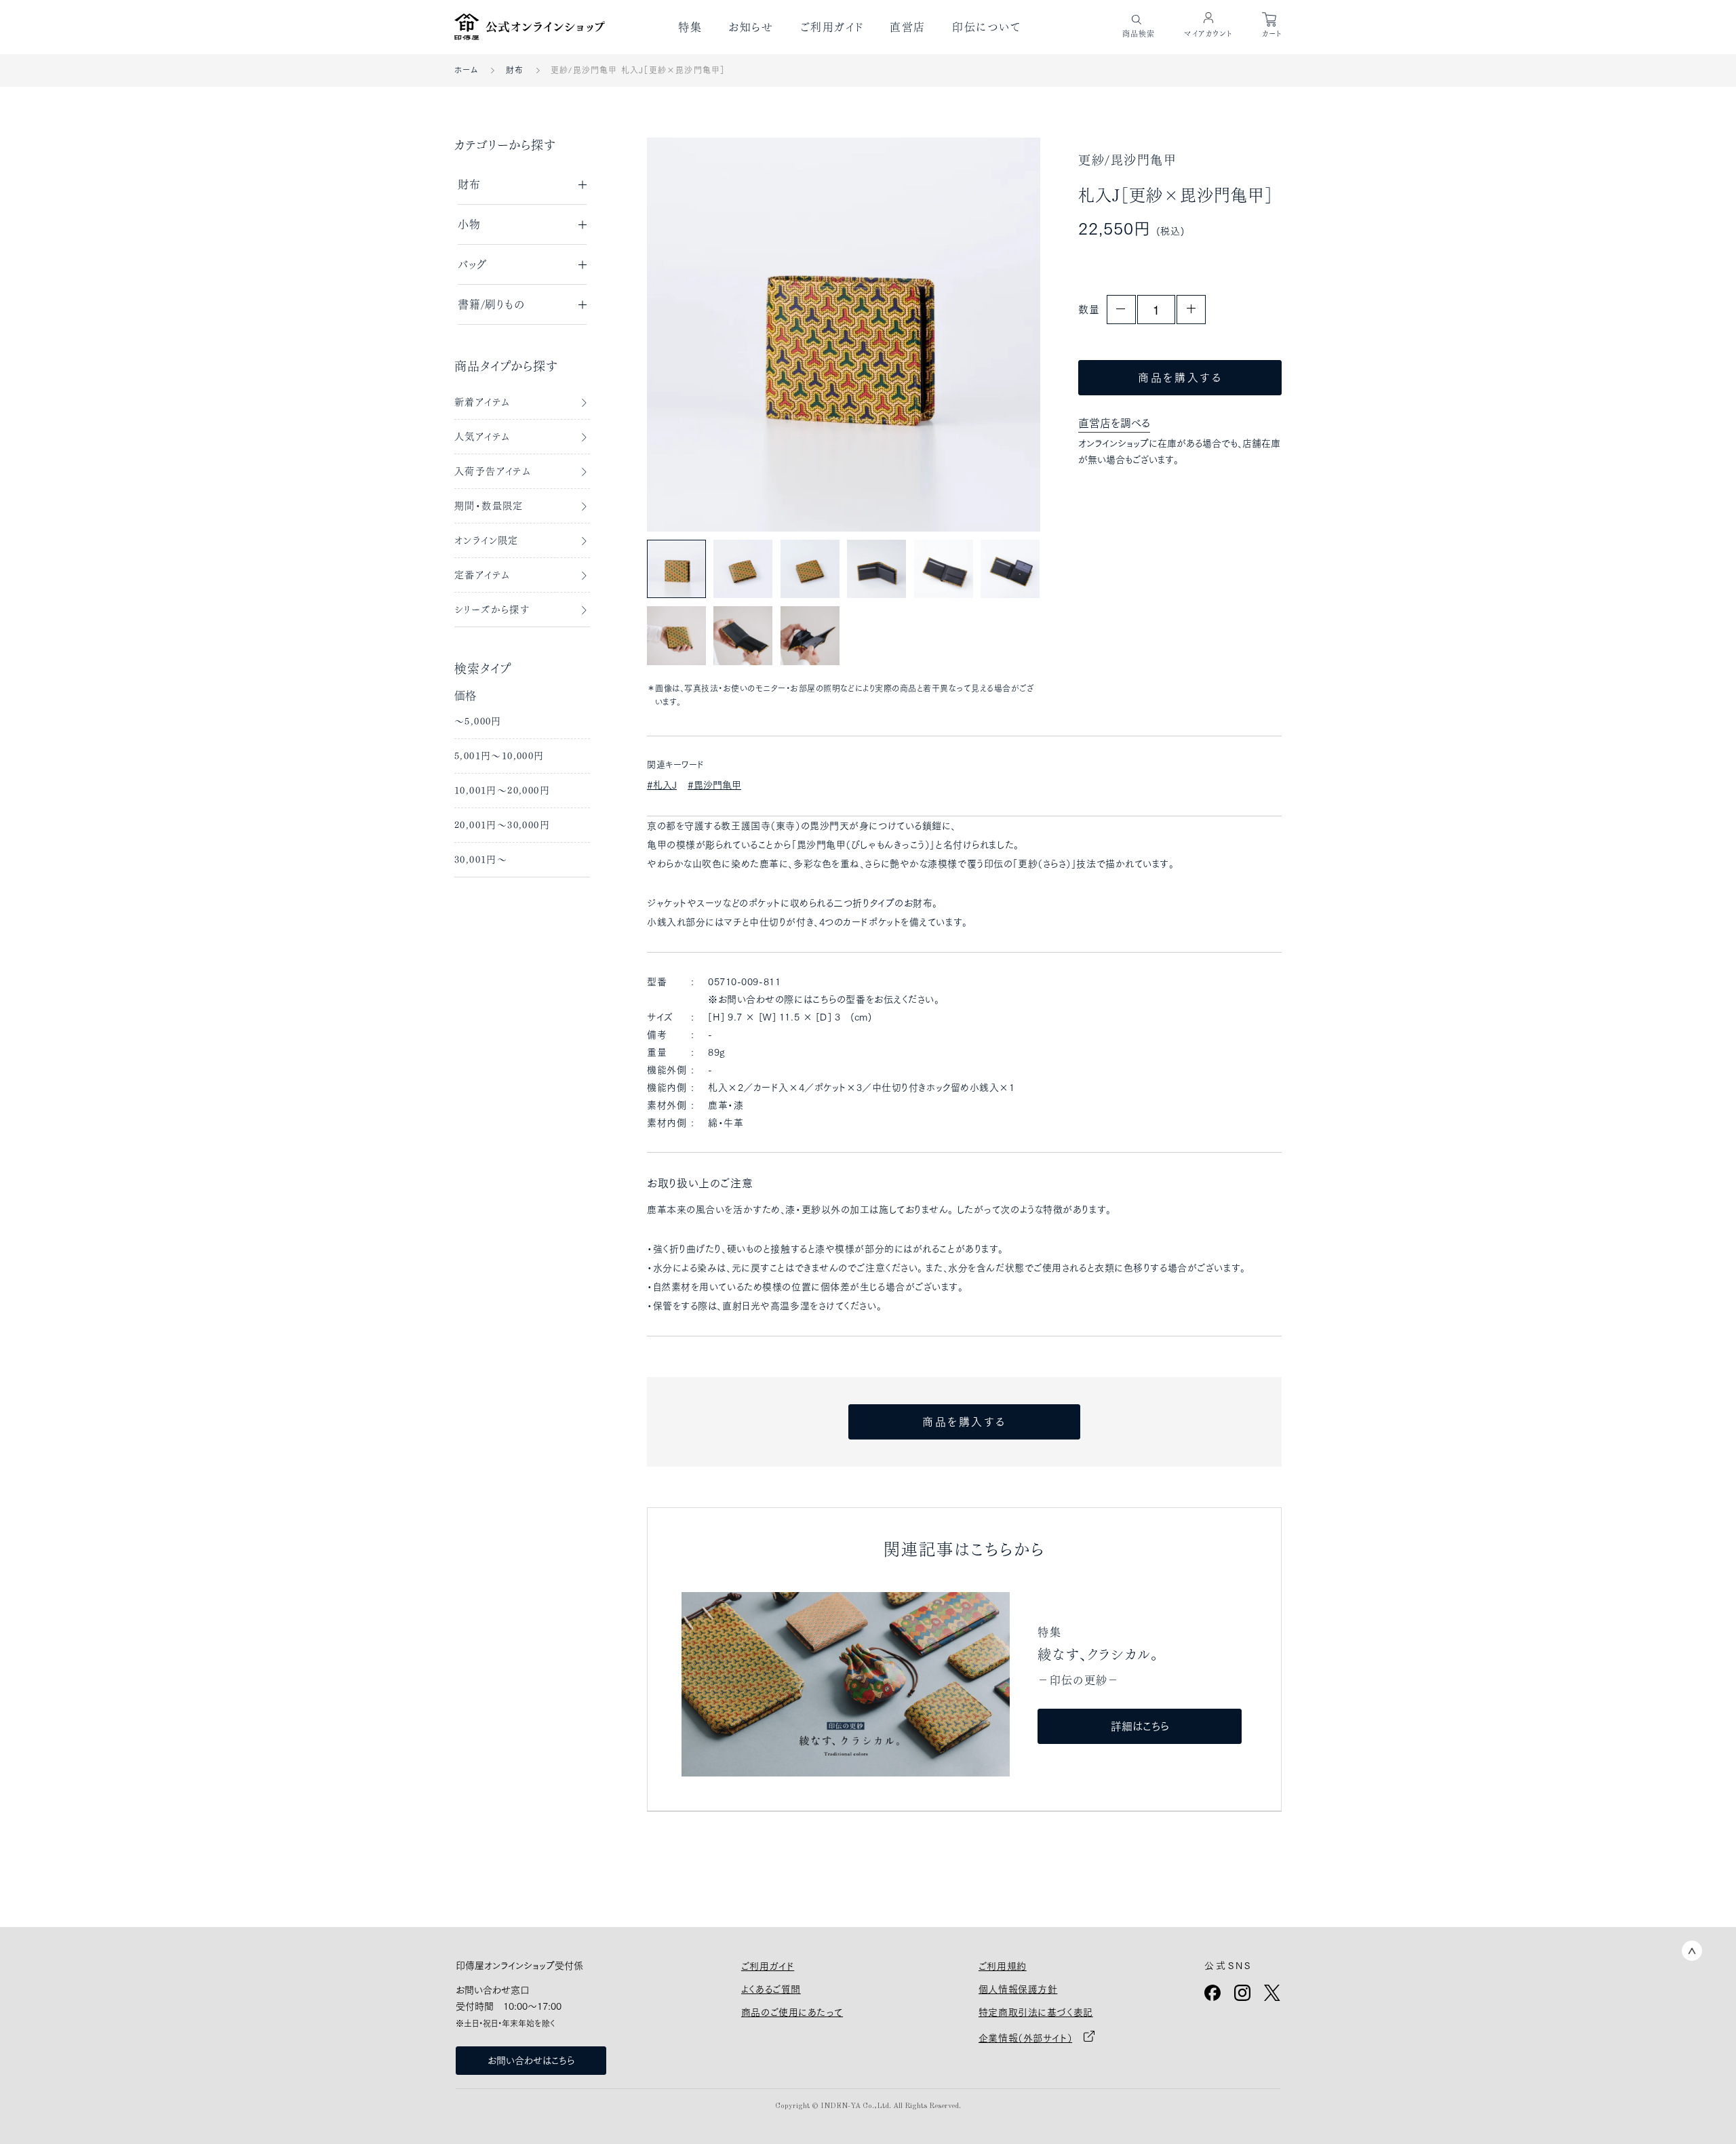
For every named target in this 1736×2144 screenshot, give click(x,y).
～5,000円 (478, 721)
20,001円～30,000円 (502, 825)
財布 (515, 70)
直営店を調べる (1114, 423)
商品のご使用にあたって (792, 2012)
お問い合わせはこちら (531, 2061)
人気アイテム (482, 437)
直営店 (908, 27)
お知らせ (751, 27)
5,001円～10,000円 (499, 756)
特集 (690, 27)
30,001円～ (481, 860)
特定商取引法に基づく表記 (1036, 2012)
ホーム (467, 70)
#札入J (662, 785)
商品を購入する (1180, 378)
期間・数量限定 (489, 506)
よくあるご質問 (771, 1989)
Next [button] (1000, 334)
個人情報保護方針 (1018, 1989)
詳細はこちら (1140, 1726)
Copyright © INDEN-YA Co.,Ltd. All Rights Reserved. (868, 2106)
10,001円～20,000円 (502, 791)
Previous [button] (687, 334)
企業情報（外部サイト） (1025, 2038)
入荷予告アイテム (493, 471)
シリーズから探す (492, 610)
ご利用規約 (1003, 1966)
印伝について (987, 27)
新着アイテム (482, 402)
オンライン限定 (487, 540)
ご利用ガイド (832, 27)
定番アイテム (482, 575)
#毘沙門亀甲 (714, 785)
